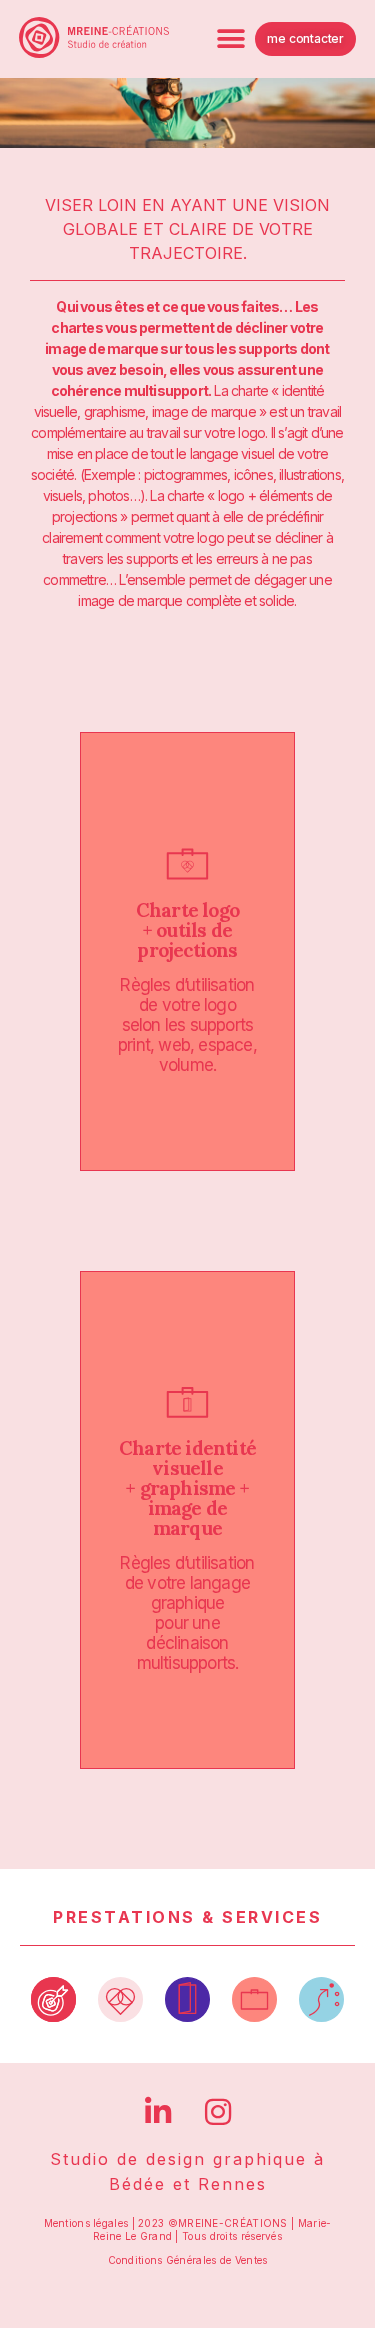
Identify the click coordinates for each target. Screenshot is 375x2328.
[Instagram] (218, 2112)
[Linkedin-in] (158, 2112)
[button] (230, 38)
